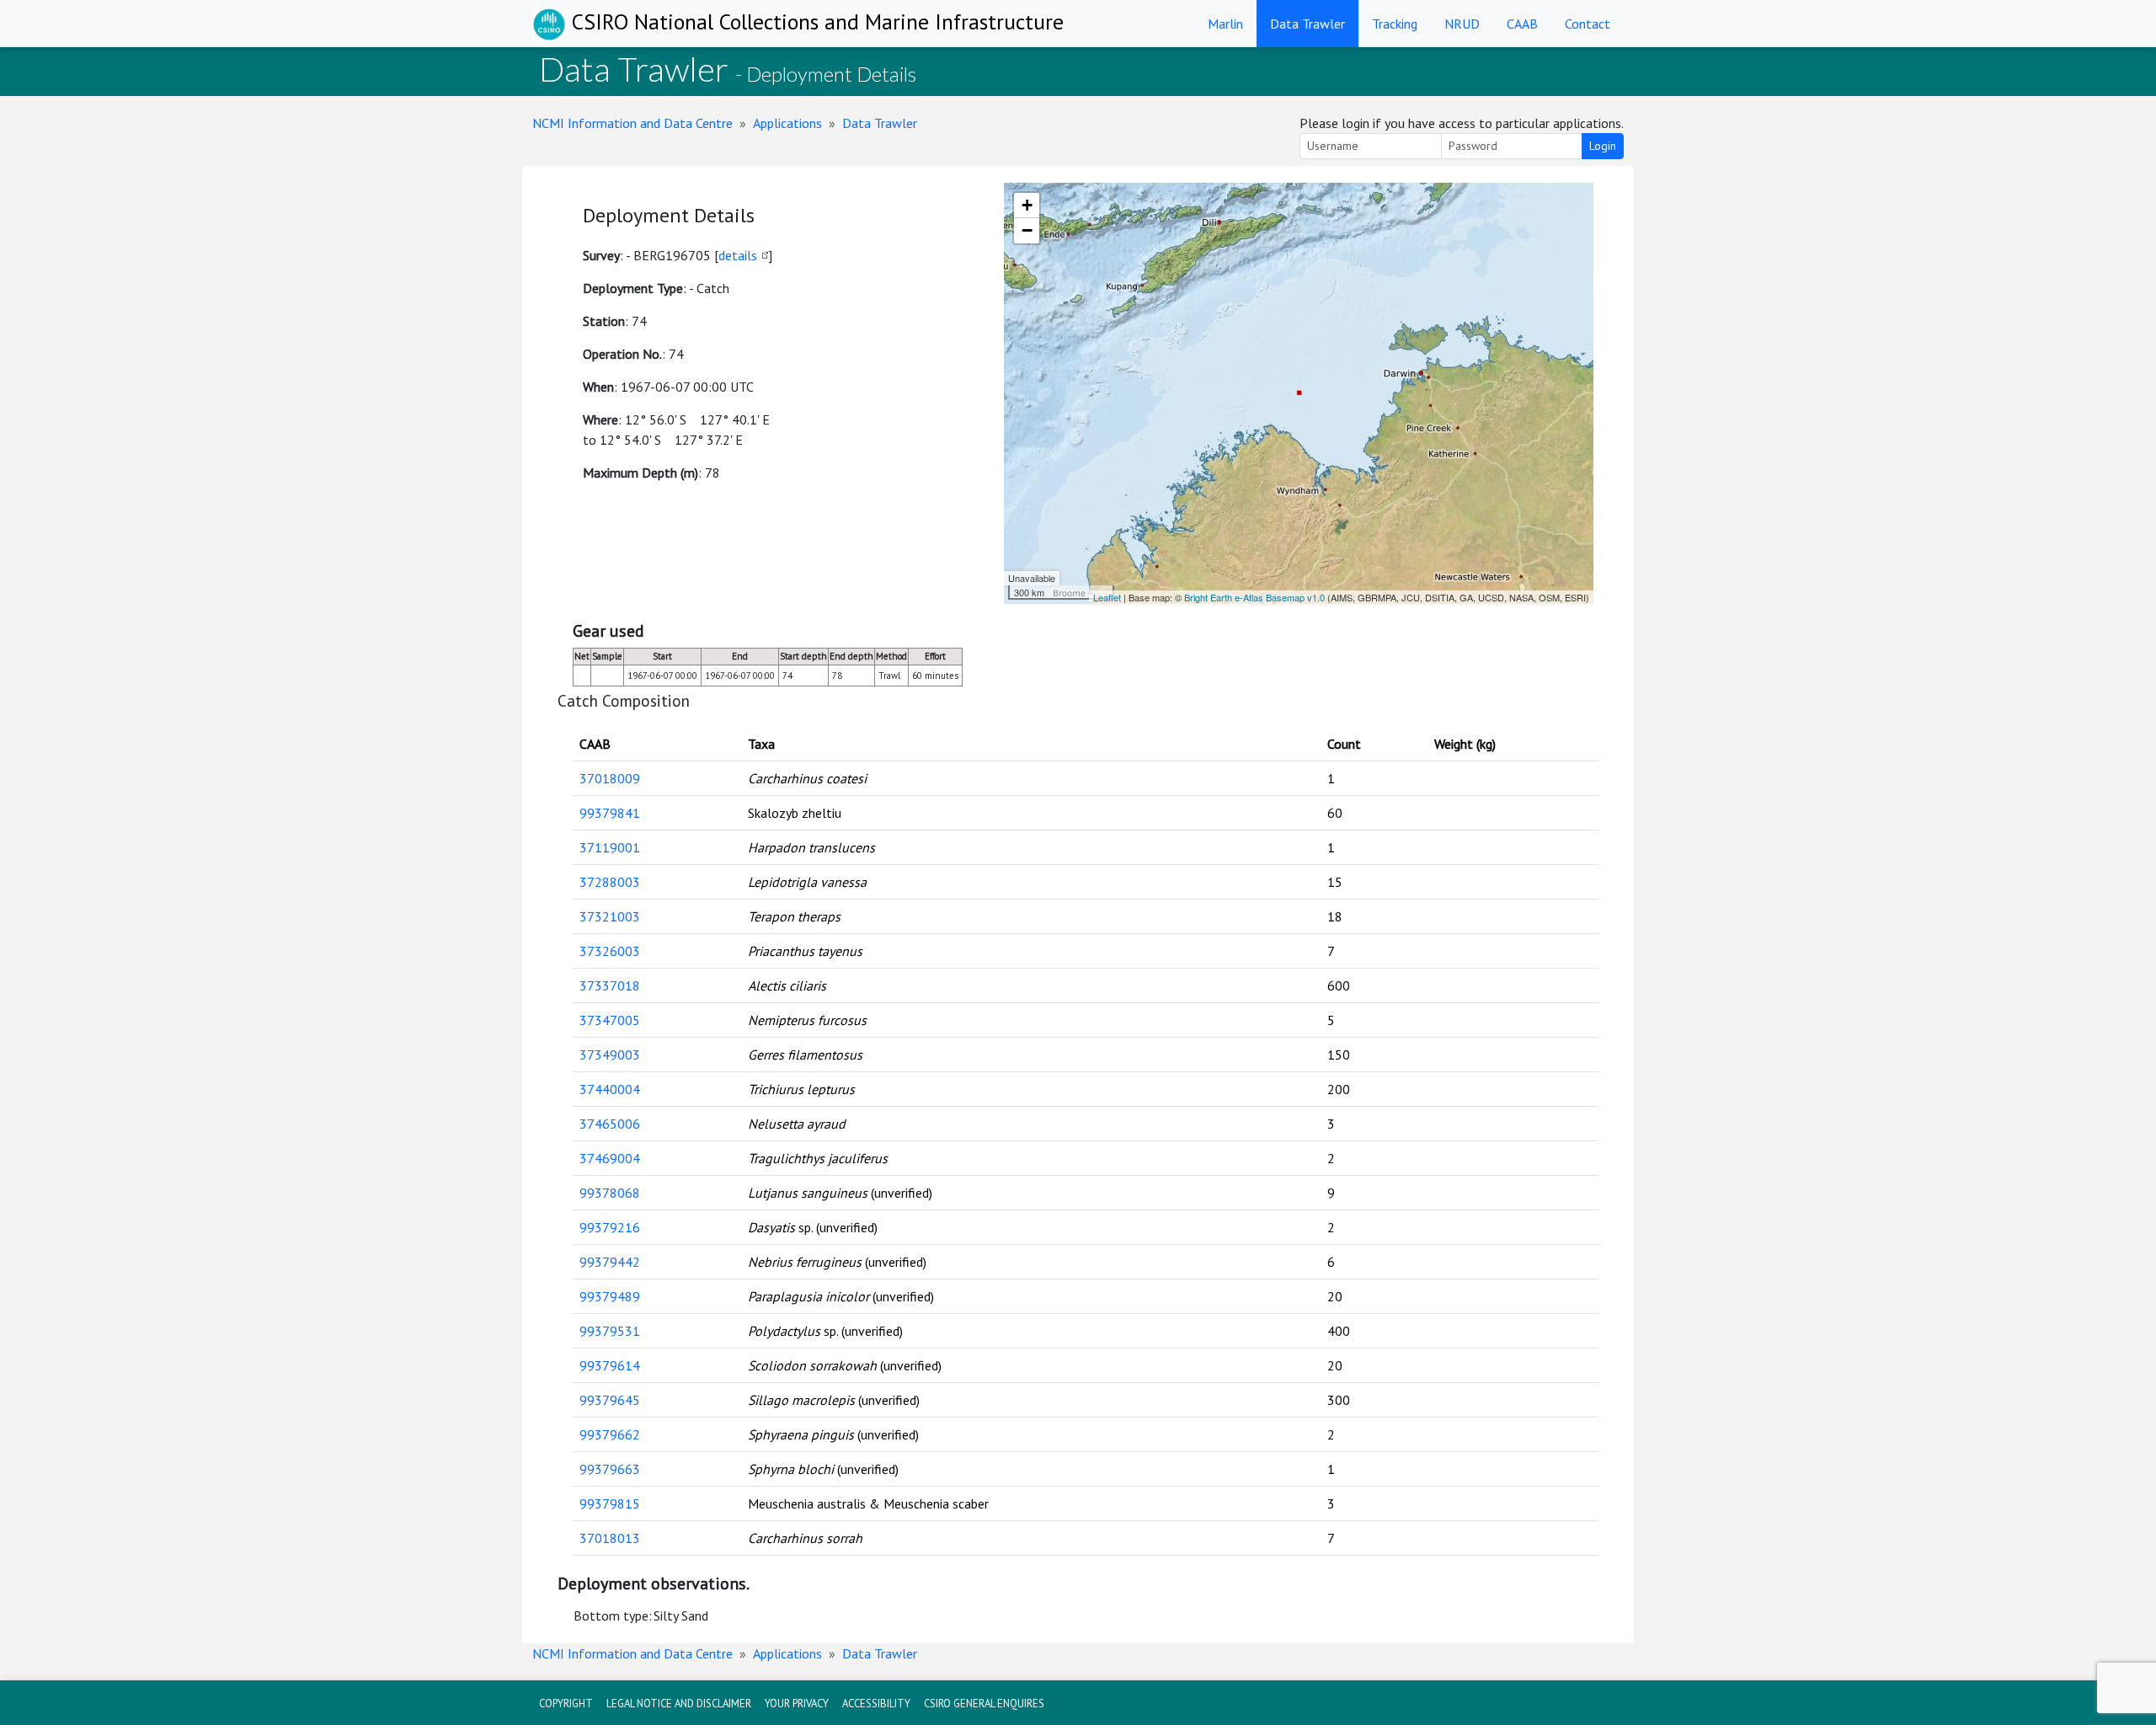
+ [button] (1027, 205)
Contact (1588, 24)
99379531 (610, 1331)
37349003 (610, 1055)
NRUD (1462, 24)
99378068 (610, 1193)
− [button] (1027, 230)
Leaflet (1107, 597)
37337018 (610, 985)
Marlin (1225, 24)
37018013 (610, 1538)
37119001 (610, 847)
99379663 (610, 1469)
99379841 (610, 813)
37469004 (610, 1158)
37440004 (610, 1089)
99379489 (610, 1296)
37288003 (610, 882)
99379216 (610, 1227)
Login (1603, 146)
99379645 (610, 1400)
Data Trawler (1307, 24)
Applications (787, 123)
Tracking (1395, 24)
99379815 (610, 1503)
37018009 (610, 778)
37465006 (610, 1124)
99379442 (610, 1262)
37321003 (610, 916)
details (738, 255)
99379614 (610, 1365)
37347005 (610, 1020)
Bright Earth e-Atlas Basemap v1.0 (1254, 597)
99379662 (610, 1434)
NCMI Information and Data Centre (632, 123)
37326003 (610, 951)
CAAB (1522, 24)
